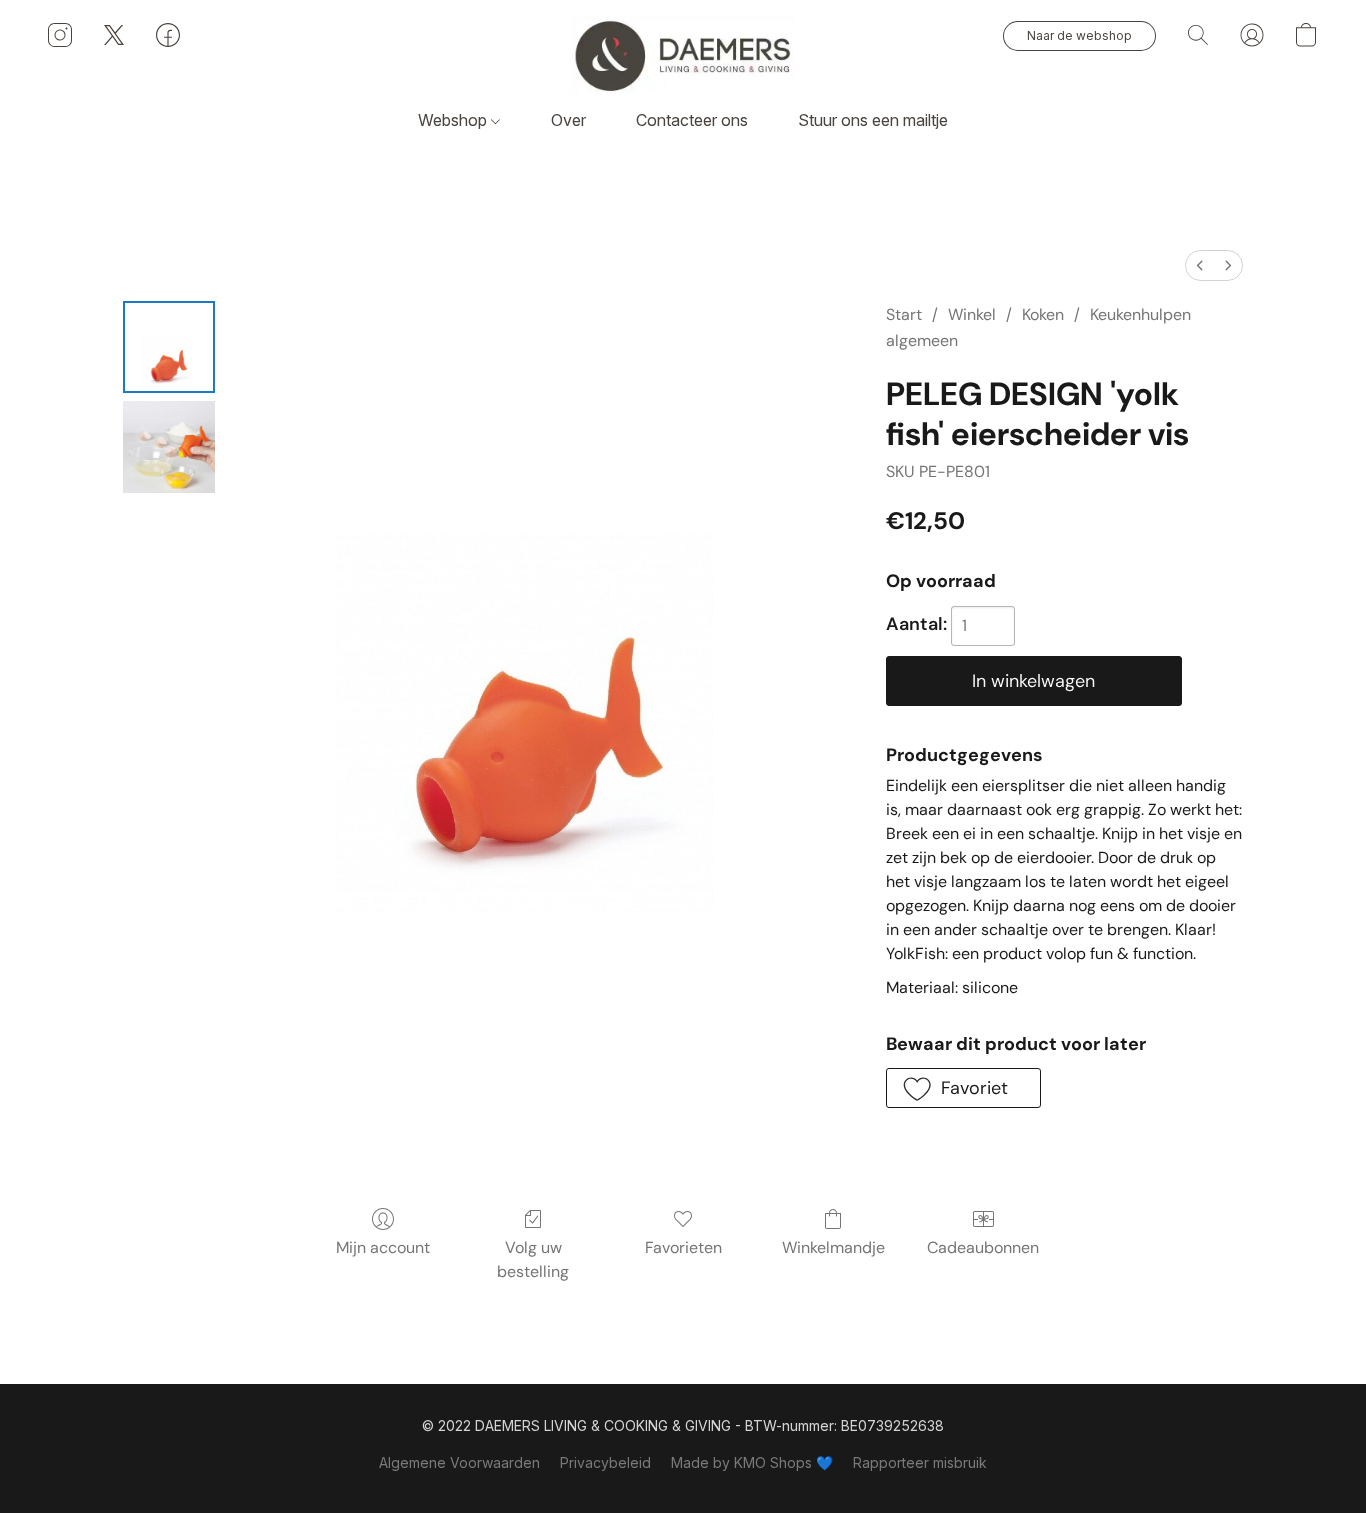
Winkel (972, 314)
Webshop (454, 120)
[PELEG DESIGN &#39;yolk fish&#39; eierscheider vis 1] (169, 447)
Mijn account (383, 1247)
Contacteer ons (692, 120)
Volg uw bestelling (533, 1259)
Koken (1043, 314)
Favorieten (683, 1247)
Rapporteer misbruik (920, 1462)
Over (568, 120)
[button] (683, 55)
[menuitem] (1200, 265)
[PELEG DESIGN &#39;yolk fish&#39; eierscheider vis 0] (169, 347)
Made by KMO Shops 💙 (752, 1462)
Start (904, 314)
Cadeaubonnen (983, 1247)
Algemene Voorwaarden (459, 1462)
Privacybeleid (605, 1462)
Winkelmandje (833, 1247)
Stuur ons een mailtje (873, 120)
